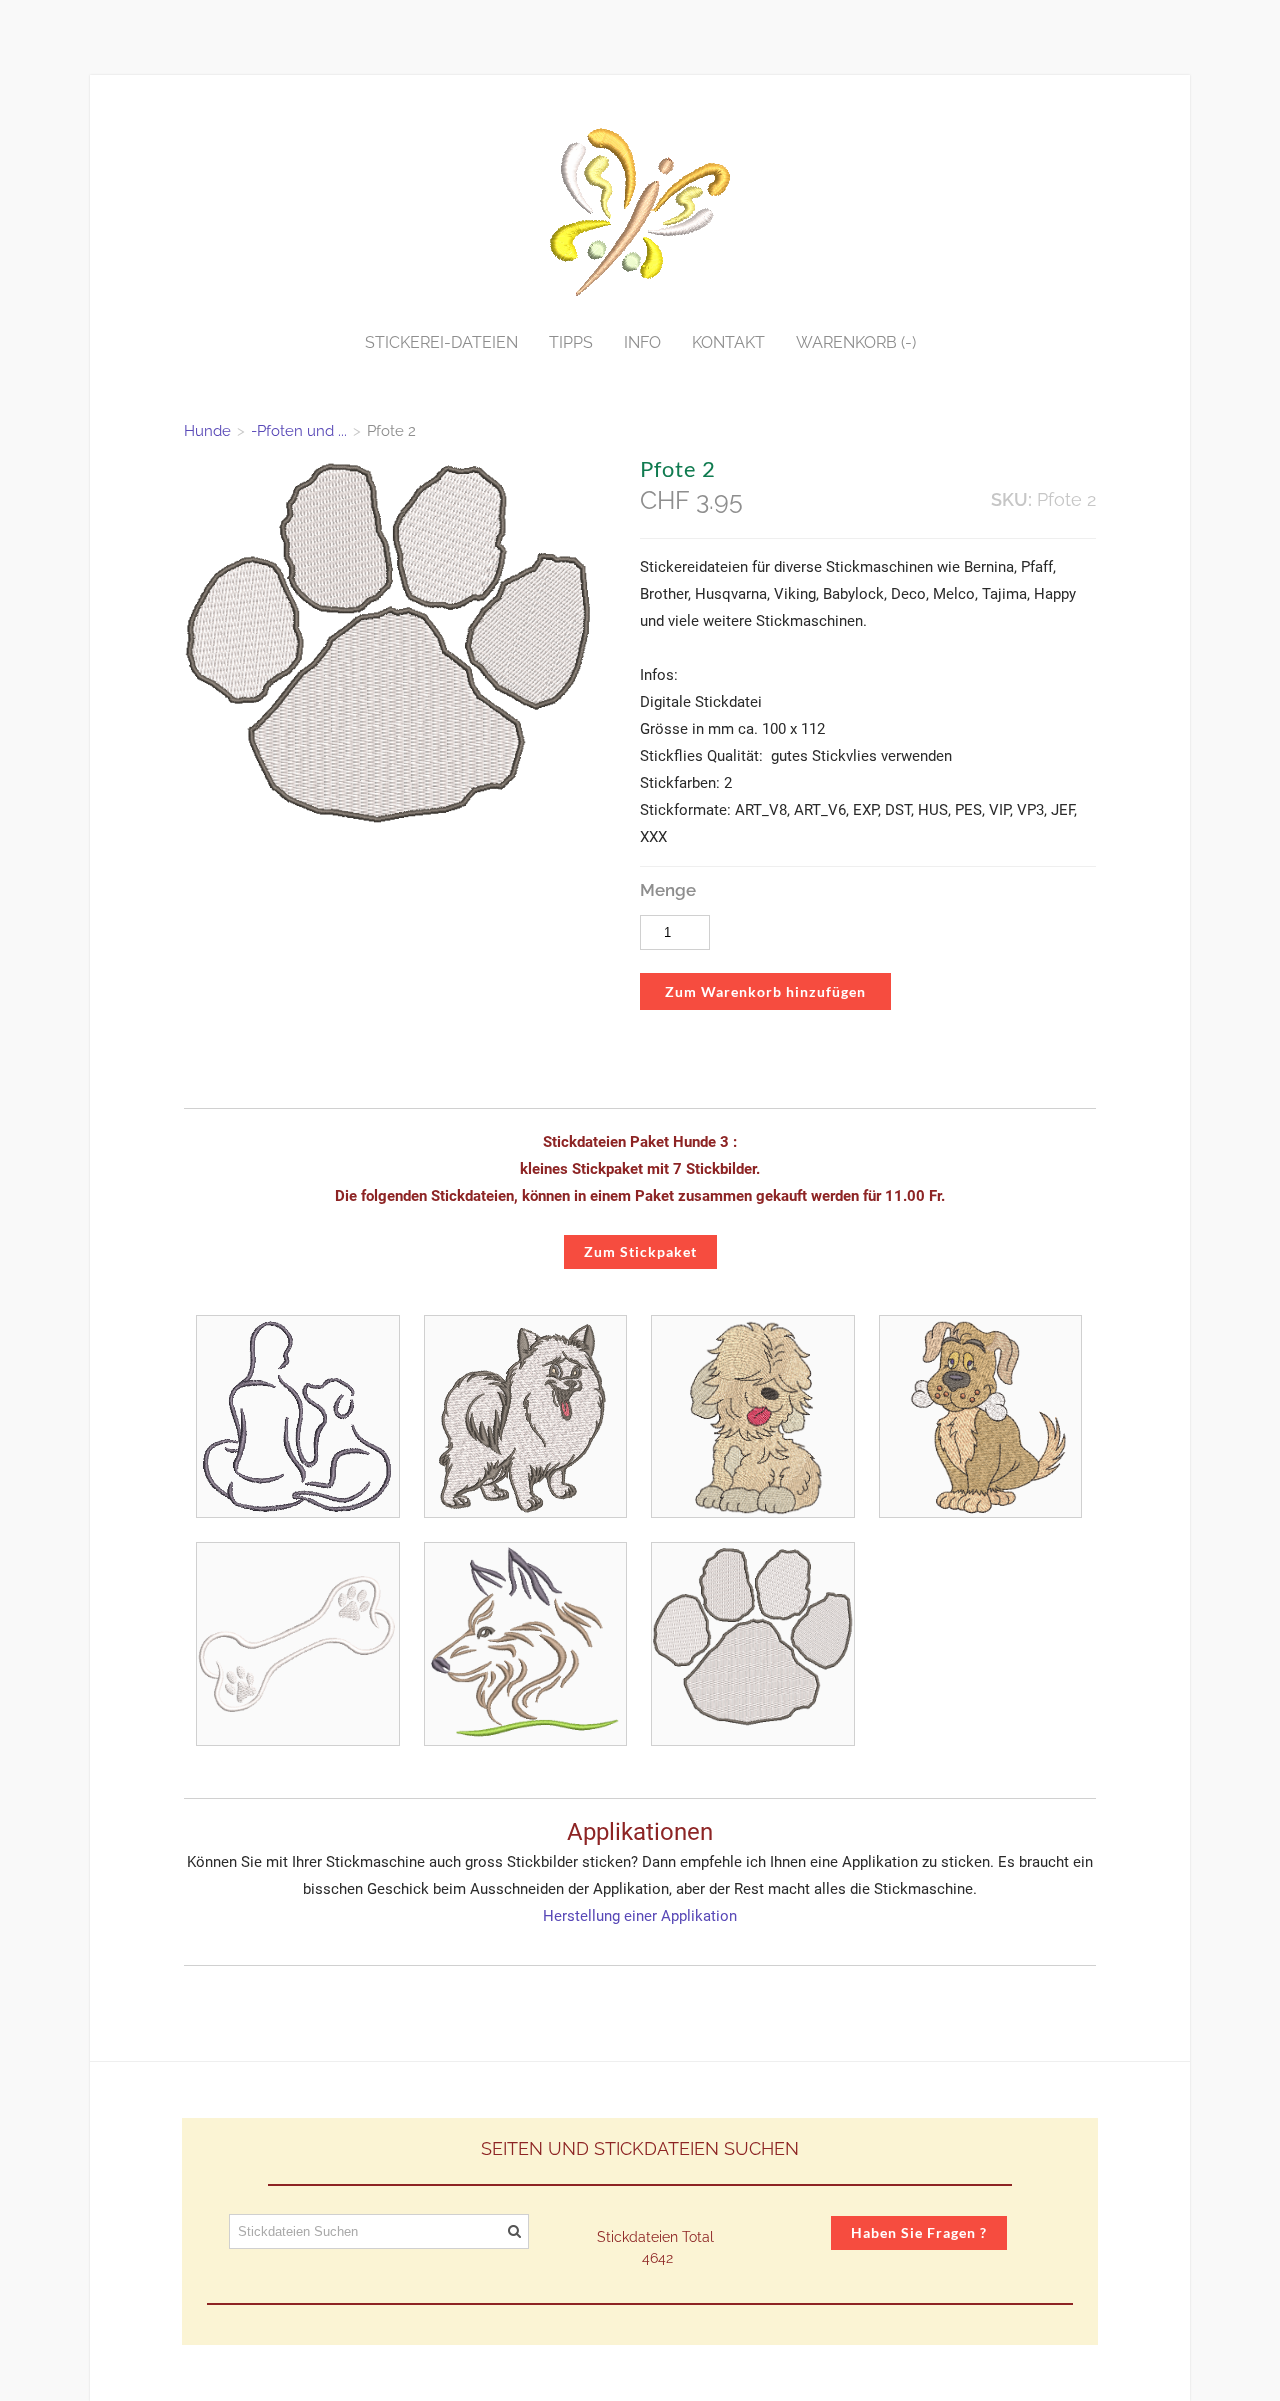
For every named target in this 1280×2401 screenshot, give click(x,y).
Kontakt (728, 342)
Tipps (571, 342)
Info (642, 342)
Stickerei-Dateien (441, 342)
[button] (765, 992)
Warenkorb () (856, 342)
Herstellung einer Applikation (640, 1916)
